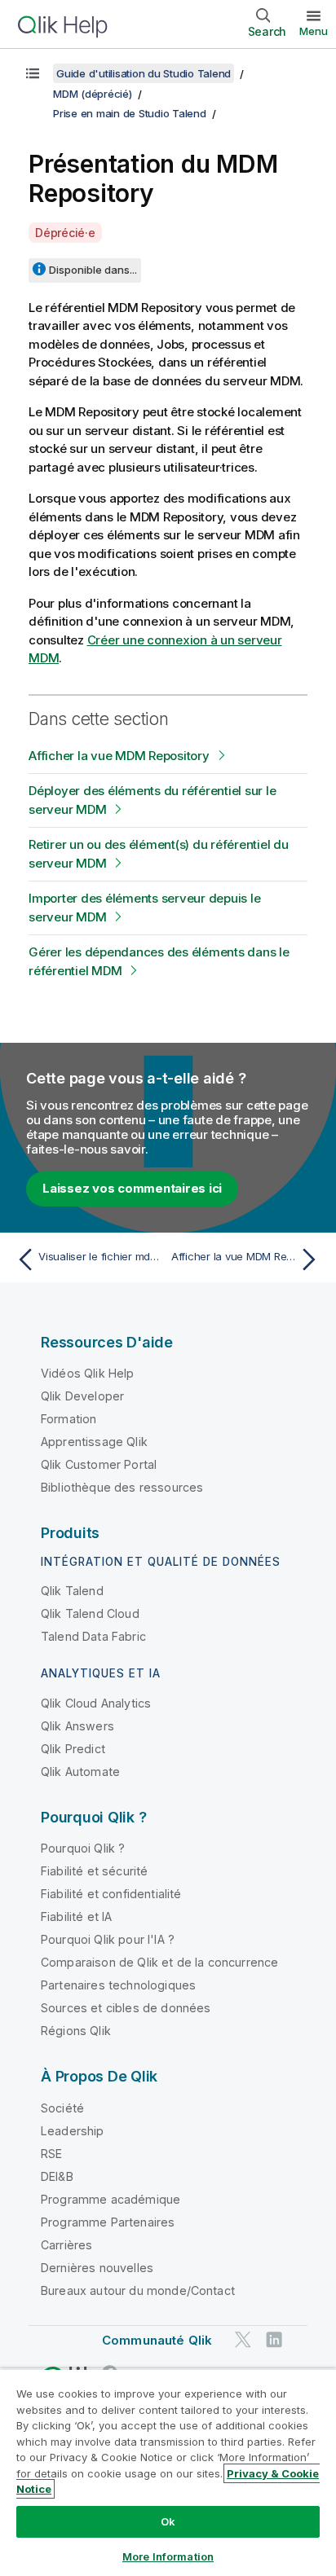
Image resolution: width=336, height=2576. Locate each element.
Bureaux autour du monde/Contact (138, 2290)
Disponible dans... (93, 270)
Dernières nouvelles (97, 2268)
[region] (168, 2472)
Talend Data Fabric (93, 1636)
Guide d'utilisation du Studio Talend (144, 73)
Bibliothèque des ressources (122, 1487)
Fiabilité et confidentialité (111, 1894)
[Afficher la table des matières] (33, 73)
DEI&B (57, 2176)
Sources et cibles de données (126, 2008)
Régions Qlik (76, 2031)
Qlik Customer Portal (99, 1464)
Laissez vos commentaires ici (132, 1188)
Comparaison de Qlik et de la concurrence (159, 1962)
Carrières (66, 2245)
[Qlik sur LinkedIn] (274, 2339)
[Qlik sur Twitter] (243, 2339)
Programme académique (111, 2199)
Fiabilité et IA (76, 1917)
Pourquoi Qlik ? (83, 1848)
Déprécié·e (65, 233)
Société (62, 2108)
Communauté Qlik (157, 2340)
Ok (168, 2521)
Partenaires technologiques (118, 1985)
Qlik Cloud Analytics (96, 1703)
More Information (168, 2556)
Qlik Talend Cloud (90, 1613)
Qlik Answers (77, 1726)
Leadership (73, 2131)
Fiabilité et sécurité (94, 1871)
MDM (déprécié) (93, 94)
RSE (51, 2154)
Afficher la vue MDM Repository (119, 756)
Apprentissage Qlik (94, 1442)
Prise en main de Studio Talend (130, 113)
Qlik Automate (80, 1772)
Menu (314, 31)
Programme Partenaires (108, 2222)
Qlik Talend (72, 1591)
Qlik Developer (82, 1396)
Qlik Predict (73, 1749)
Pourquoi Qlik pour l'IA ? (108, 1939)
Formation (69, 1419)
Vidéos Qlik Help (88, 1373)
